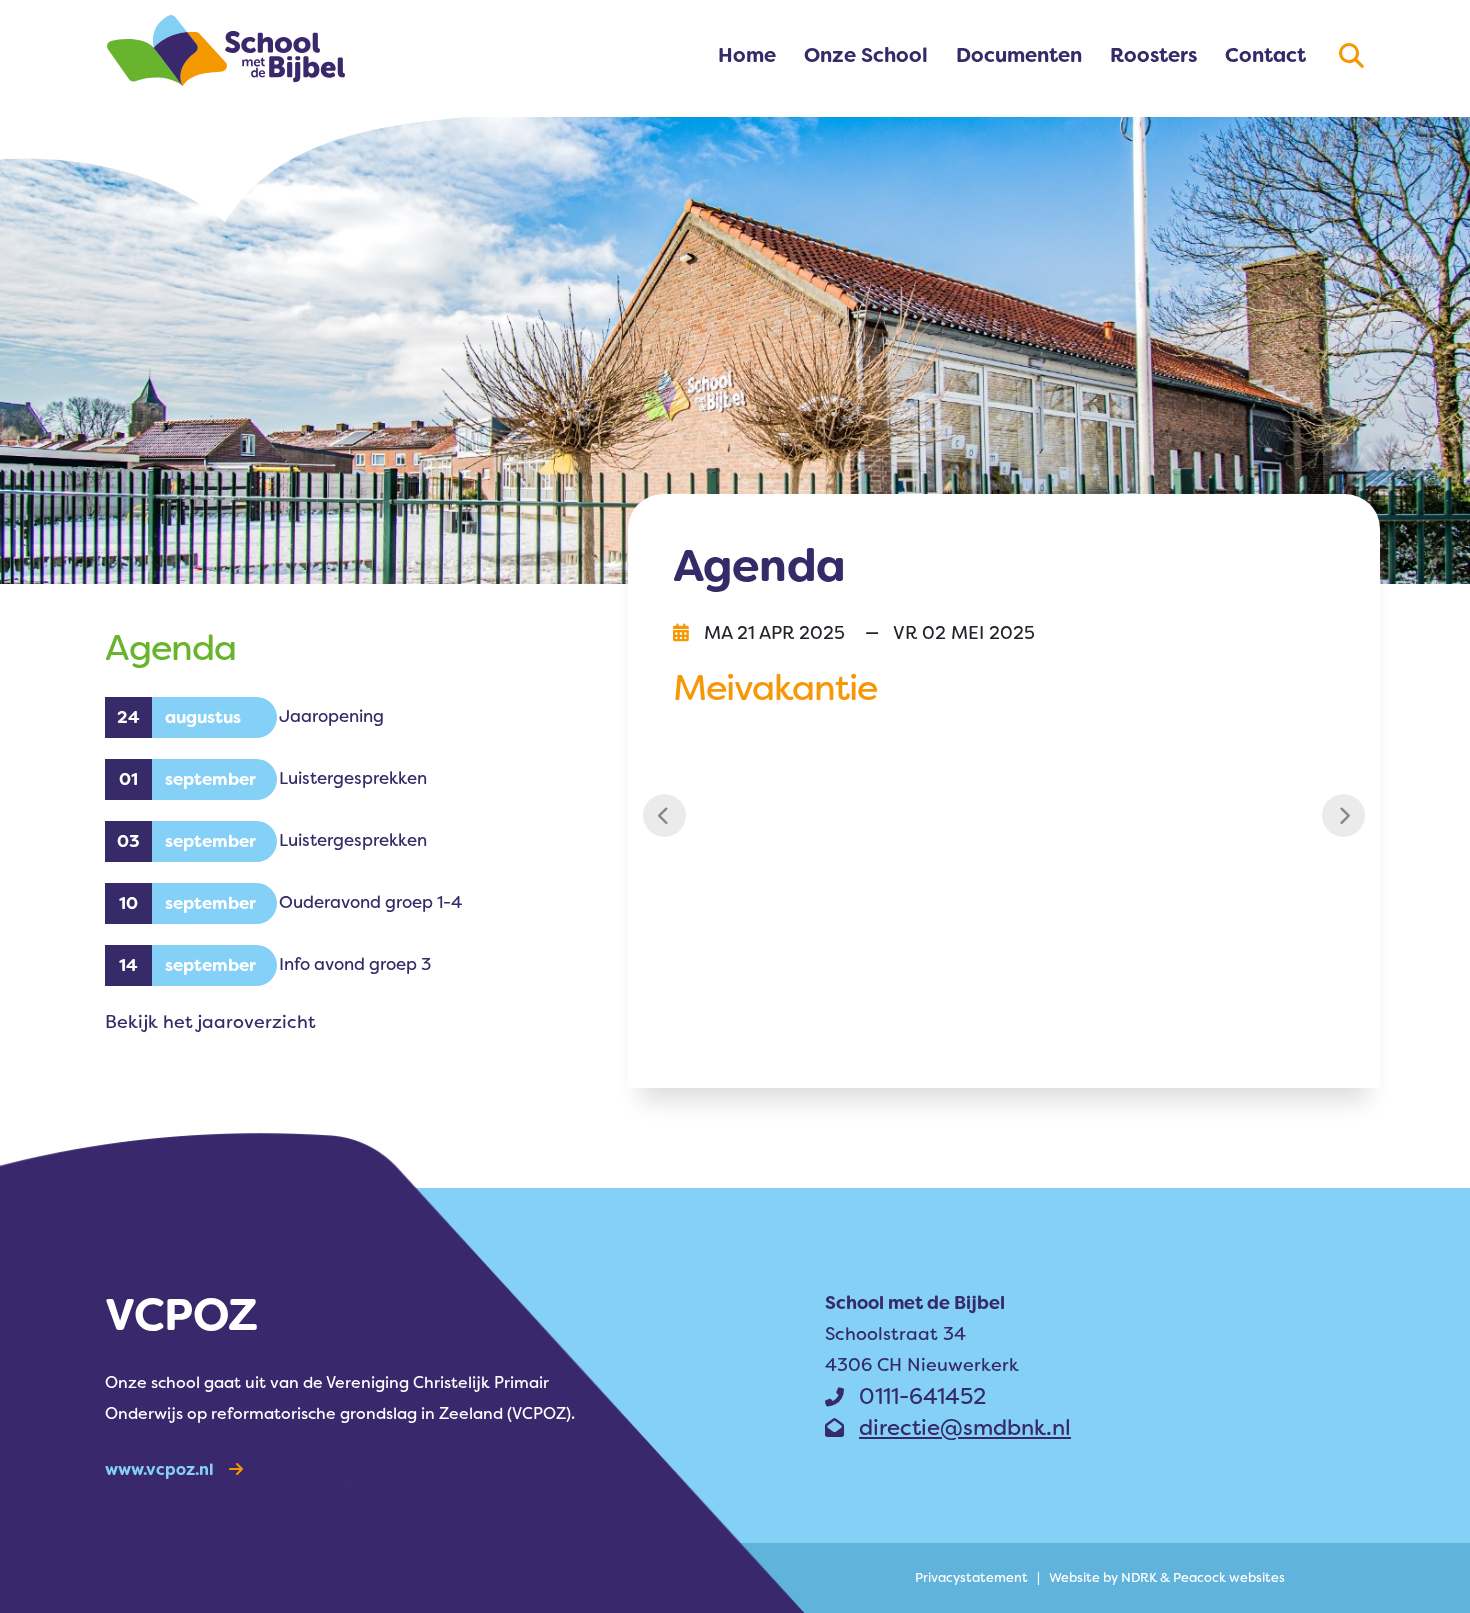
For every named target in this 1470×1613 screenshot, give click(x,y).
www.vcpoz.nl (159, 1469)
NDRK (1139, 1577)
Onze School (866, 55)
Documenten (1019, 55)
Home (747, 55)
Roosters (1153, 55)
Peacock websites (1229, 1577)
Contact (1265, 55)
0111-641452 (922, 1396)
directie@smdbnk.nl (965, 1427)
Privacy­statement (971, 1577)
